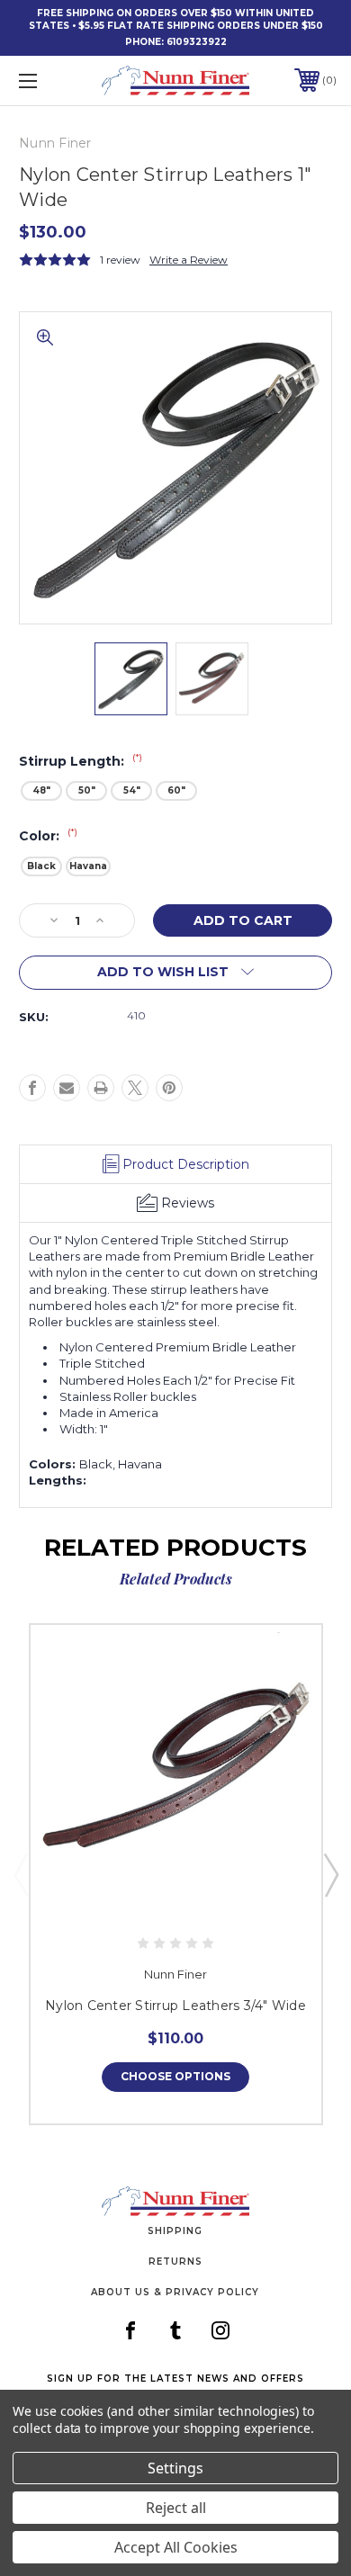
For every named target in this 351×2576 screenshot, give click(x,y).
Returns (175, 2262)
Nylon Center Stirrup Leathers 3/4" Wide (175, 2006)
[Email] (67, 1088)
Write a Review (189, 260)
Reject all (176, 2508)
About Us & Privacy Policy (175, 2292)
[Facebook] (32, 1088)
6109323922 (197, 42)
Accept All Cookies (176, 2547)
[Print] (101, 1088)
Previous (21, 1874)
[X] (135, 1088)
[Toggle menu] (50, 81)
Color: (48, 836)
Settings (175, 2468)
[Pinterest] (169, 1088)
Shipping (175, 2231)
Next (330, 1874)
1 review (120, 260)
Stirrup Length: (81, 761)
